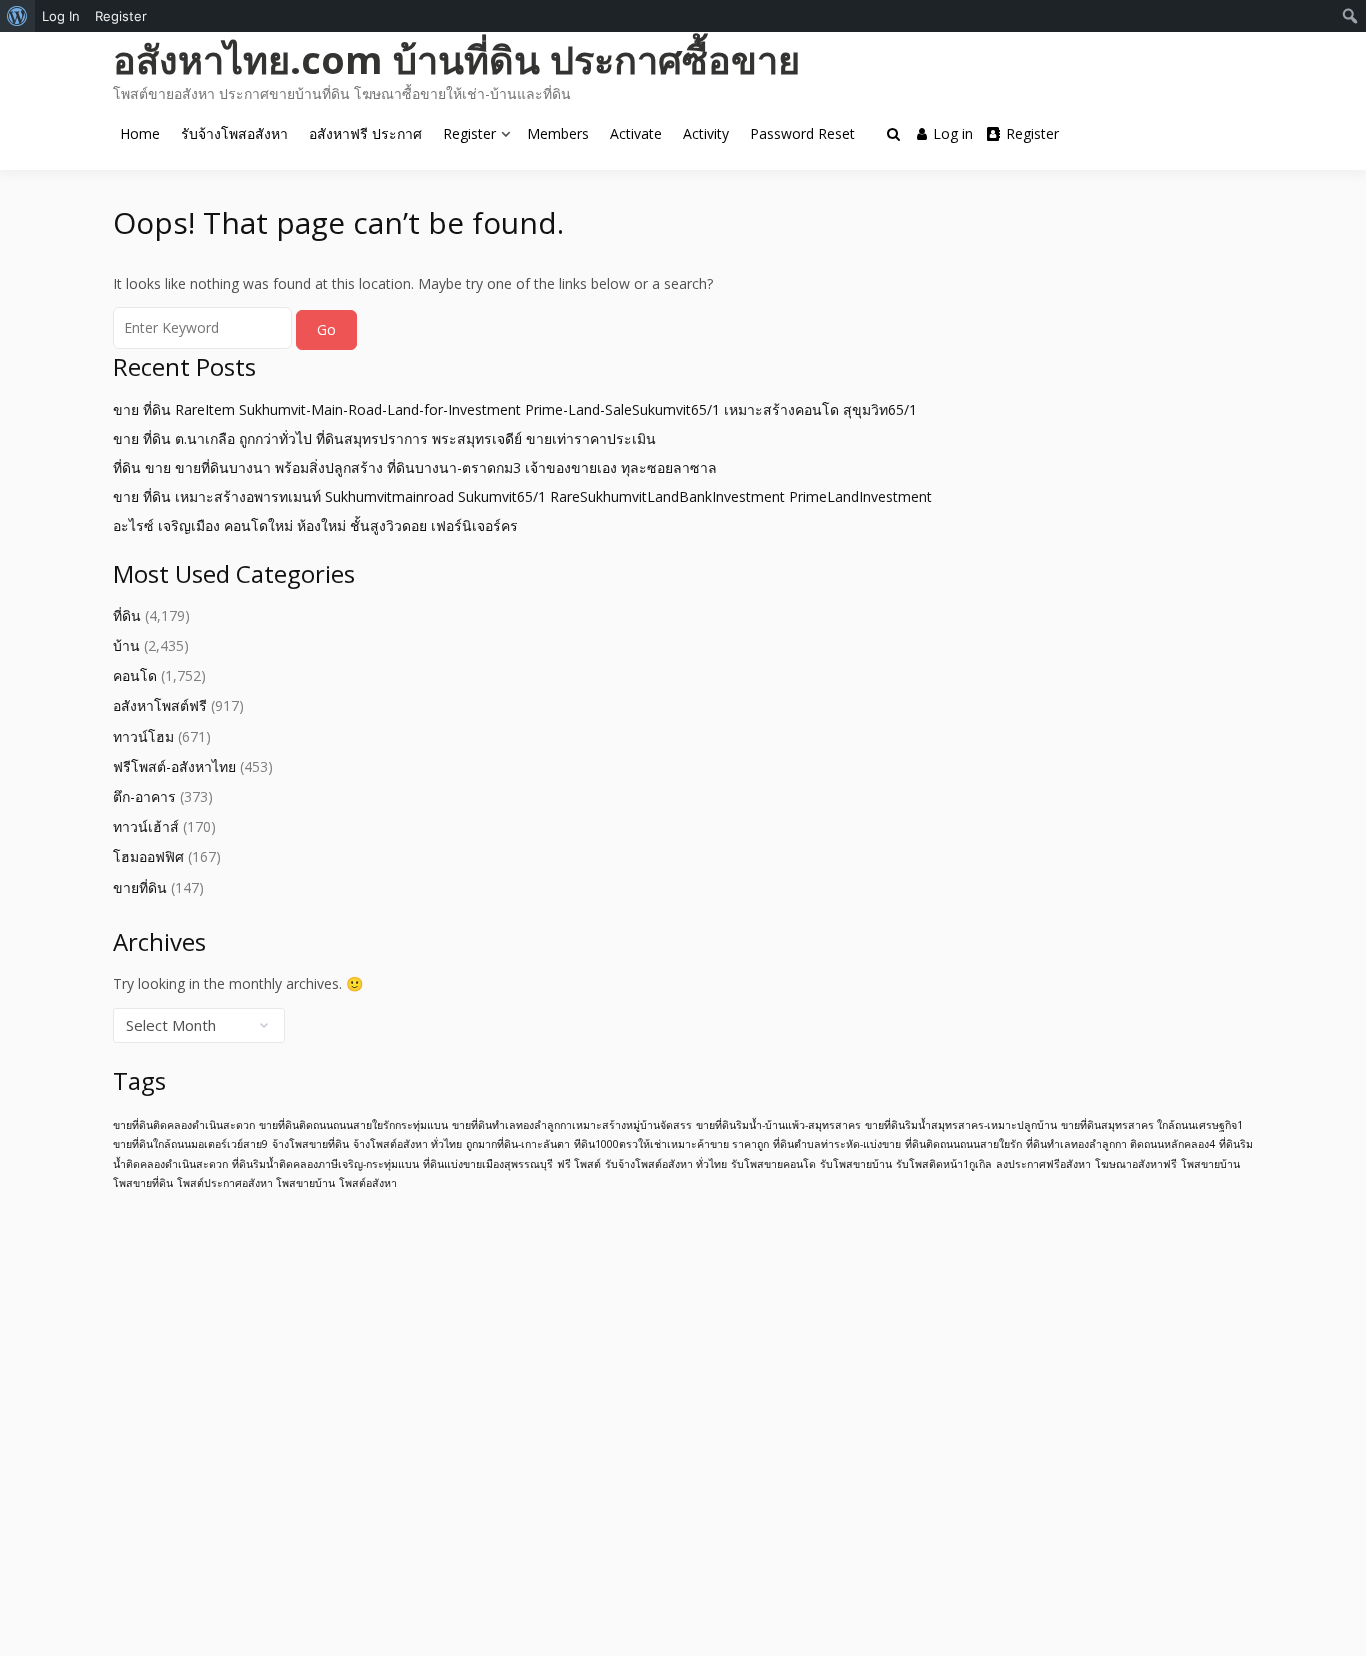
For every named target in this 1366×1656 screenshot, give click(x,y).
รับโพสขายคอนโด (773, 1164)
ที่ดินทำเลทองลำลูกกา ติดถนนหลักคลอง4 (1120, 1144)
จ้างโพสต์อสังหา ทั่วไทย (407, 1144)
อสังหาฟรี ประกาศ (365, 133)
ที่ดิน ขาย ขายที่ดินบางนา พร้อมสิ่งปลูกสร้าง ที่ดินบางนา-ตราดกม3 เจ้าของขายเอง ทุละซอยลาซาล (415, 467)
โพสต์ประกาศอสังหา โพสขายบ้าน (256, 1183)
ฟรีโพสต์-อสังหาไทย (174, 766)
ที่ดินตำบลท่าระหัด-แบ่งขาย (837, 1144)
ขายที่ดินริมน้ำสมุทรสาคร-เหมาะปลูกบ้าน (961, 1125)
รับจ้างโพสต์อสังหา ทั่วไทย (666, 1164)
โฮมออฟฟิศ (148, 856)
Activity (706, 133)
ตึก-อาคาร (144, 796)
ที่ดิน (127, 615)
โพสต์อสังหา (368, 1183)
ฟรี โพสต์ (579, 1164)
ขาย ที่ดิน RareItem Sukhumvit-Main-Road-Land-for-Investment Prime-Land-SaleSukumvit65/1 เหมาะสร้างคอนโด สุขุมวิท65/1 (515, 409)
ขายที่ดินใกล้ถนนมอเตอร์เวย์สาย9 (190, 1144)
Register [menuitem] (121, 16)
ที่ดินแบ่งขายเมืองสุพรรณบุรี (488, 1164)
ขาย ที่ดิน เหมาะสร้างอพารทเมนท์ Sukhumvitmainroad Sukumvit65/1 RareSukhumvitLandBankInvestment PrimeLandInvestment (522, 496)
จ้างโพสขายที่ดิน (310, 1144)
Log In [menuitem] (61, 16)
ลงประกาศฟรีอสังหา (1043, 1164)
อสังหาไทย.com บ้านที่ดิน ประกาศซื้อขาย (456, 59)
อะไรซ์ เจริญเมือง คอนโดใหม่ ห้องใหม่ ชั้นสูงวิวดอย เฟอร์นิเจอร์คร (315, 525)
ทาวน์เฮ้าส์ (146, 826)
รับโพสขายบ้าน (856, 1164)
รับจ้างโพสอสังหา (234, 133)
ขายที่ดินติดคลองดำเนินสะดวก (184, 1125)
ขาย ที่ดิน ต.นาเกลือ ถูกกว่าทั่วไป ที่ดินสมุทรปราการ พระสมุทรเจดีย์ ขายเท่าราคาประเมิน (384, 438)
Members (558, 133)
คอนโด (135, 675)
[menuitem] (17, 16)
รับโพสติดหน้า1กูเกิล (944, 1164)
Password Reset (802, 133)
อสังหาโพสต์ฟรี (160, 705)
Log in (953, 133)
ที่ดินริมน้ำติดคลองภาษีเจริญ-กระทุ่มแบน (325, 1164)
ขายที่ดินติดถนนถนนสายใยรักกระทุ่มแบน (353, 1125)
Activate (636, 133)
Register (469, 133)
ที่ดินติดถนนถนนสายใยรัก (963, 1144)
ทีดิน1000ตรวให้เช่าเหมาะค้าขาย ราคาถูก (671, 1144)
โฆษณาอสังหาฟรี (1136, 1164)
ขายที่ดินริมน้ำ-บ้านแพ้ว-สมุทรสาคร (778, 1125)
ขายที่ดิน (140, 887)
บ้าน (126, 645)
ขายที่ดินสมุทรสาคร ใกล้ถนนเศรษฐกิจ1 (1152, 1125)
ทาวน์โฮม (143, 736)
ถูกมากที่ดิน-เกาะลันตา (518, 1144)
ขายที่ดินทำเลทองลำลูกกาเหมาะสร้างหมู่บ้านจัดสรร (572, 1125)
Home (140, 133)
